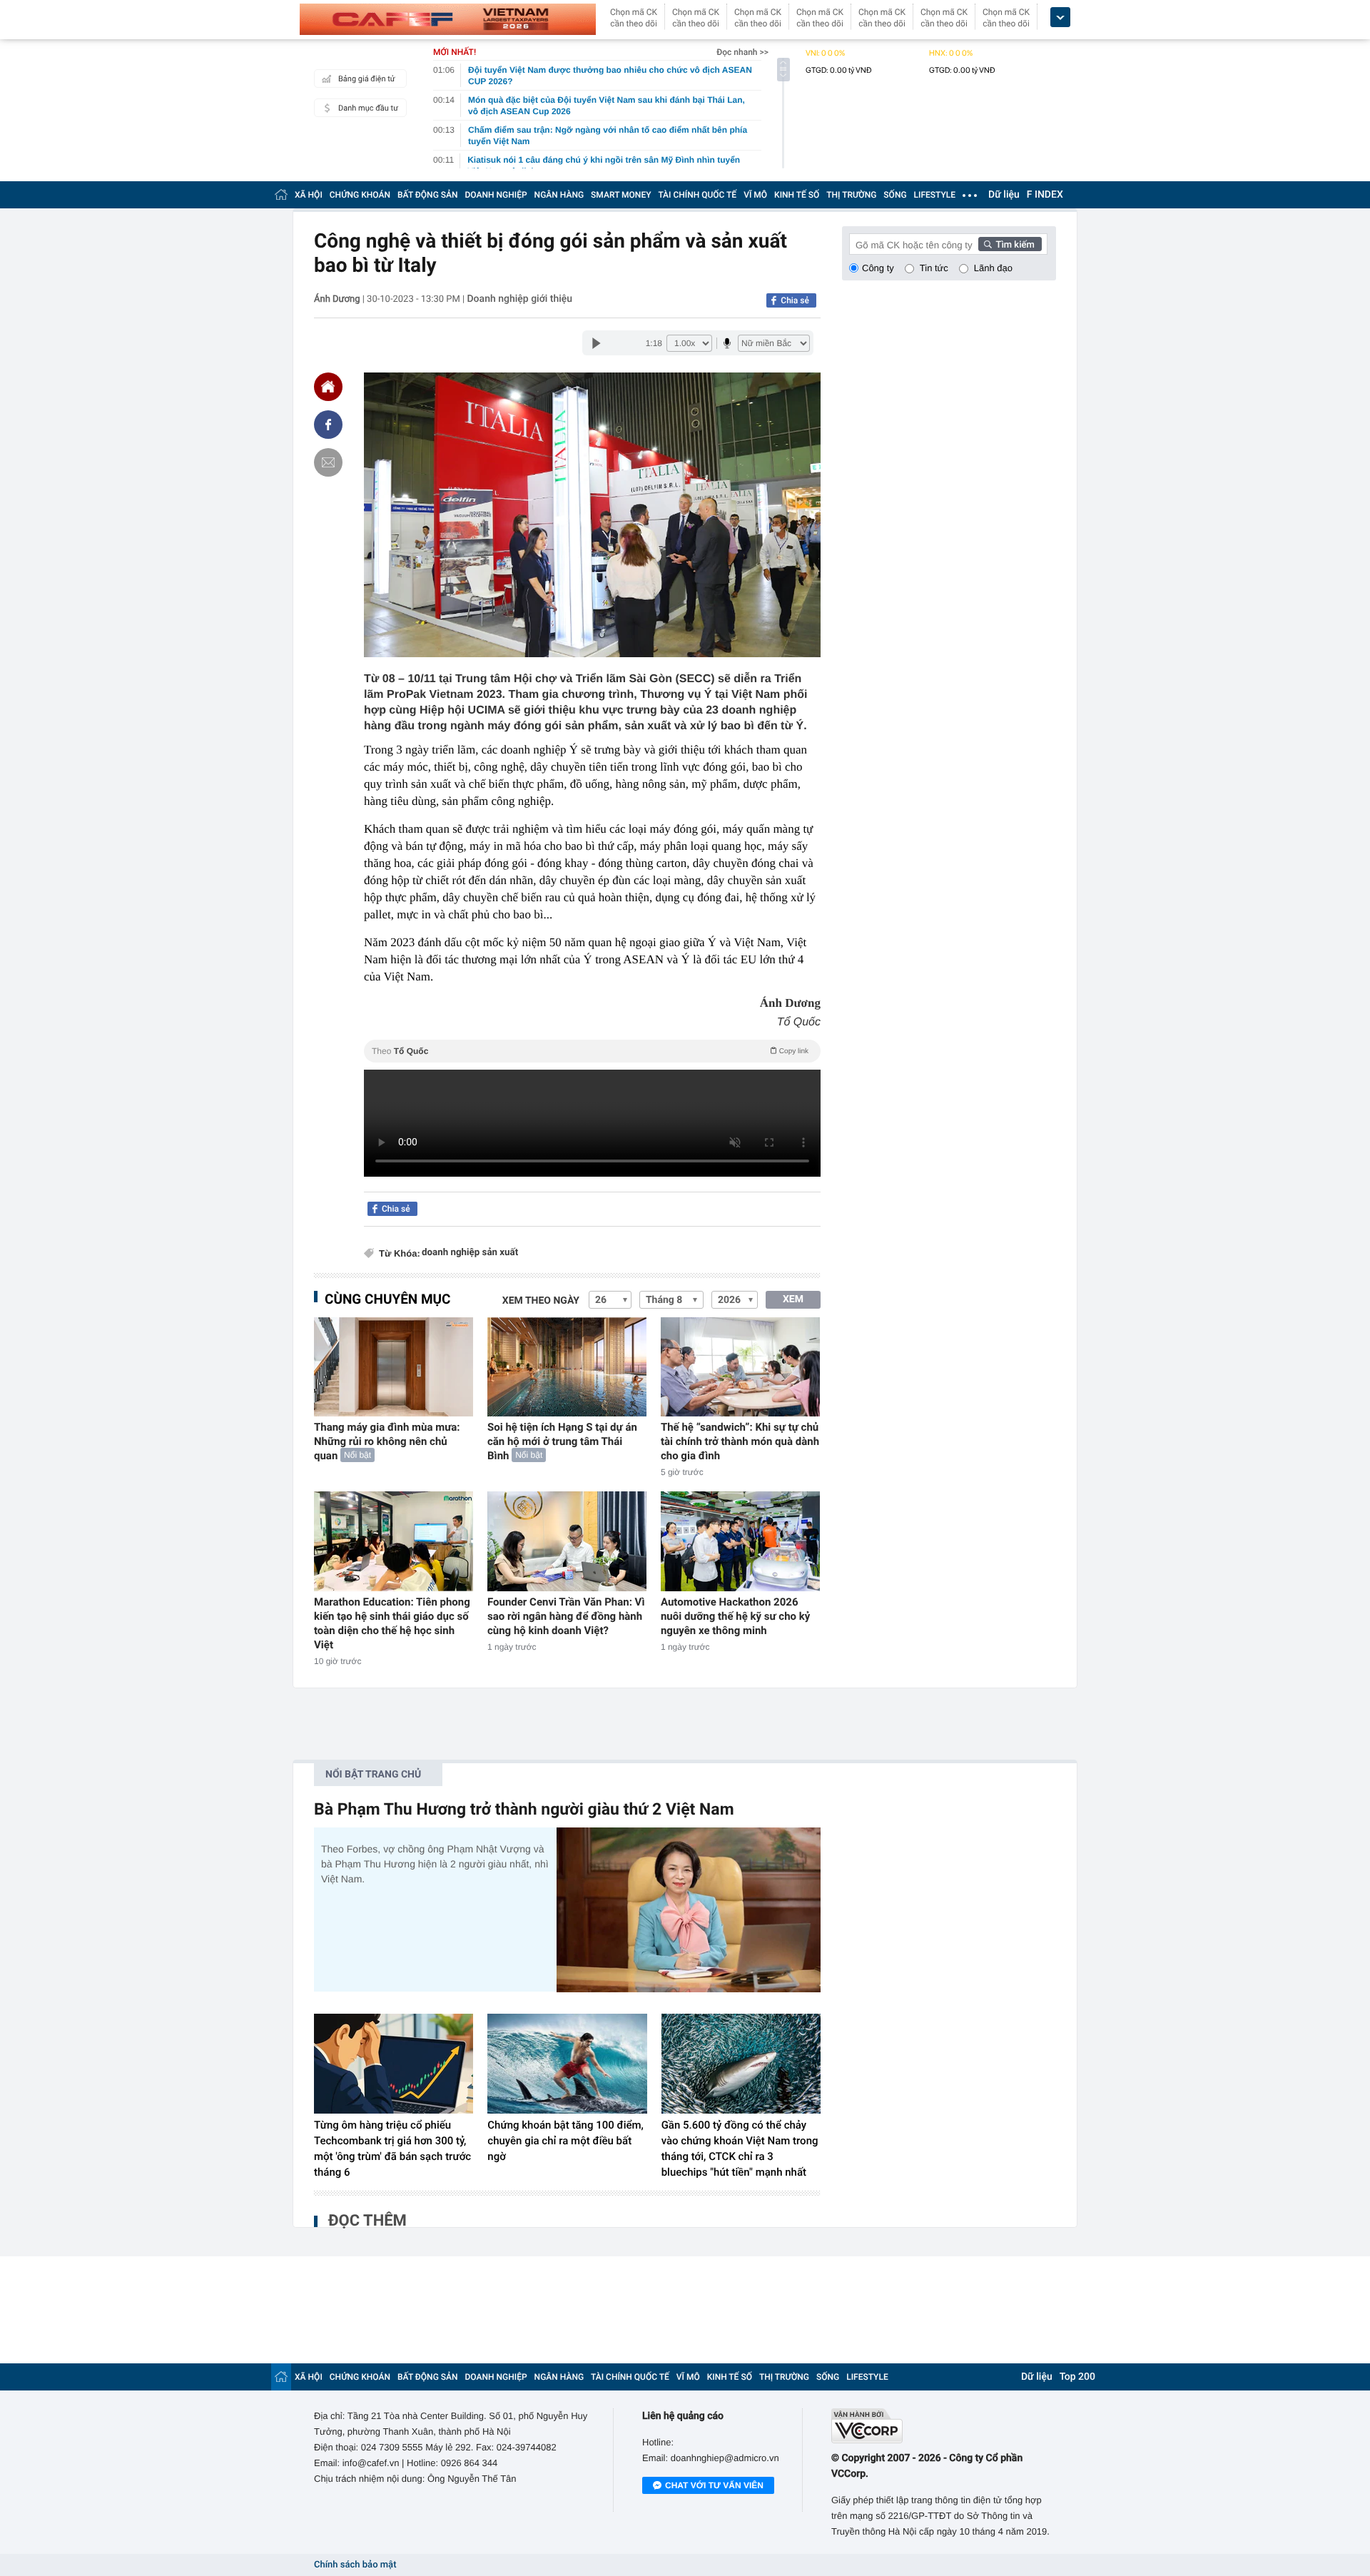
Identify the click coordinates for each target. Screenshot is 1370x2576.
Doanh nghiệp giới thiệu (519, 299)
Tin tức (934, 268)
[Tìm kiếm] (1010, 244)
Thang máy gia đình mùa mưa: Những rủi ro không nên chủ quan (387, 1441)
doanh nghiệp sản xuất (470, 1253)
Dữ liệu (1004, 195)
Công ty (878, 268)
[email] (328, 462)
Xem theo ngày (541, 1301)
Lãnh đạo (993, 268)
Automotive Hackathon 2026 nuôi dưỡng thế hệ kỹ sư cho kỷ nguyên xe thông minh (735, 1616)
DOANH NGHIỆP (496, 195)
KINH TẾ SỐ (797, 195)
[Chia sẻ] (328, 425)
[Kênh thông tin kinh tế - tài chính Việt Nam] (448, 19)
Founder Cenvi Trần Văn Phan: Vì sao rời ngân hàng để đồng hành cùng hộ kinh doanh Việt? (566, 1616)
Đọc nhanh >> (742, 52)
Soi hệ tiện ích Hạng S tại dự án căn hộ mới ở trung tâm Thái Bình (562, 1441)
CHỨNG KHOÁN (360, 195)
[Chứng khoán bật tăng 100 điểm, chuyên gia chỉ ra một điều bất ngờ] (567, 2064)
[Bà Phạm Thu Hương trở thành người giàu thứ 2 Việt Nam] (689, 1910)
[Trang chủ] (281, 194)
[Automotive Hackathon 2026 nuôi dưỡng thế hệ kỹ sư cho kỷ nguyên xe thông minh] (740, 1541)
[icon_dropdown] (1060, 17)
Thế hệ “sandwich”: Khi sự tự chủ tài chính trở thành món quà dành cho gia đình (740, 1441)
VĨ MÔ (755, 195)
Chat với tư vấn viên (714, 2485)
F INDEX (1045, 195)
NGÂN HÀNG (559, 195)
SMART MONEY (621, 195)
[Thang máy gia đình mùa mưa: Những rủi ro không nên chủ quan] (394, 1367)
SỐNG (895, 195)
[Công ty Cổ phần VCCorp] (944, 2426)
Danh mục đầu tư (368, 108)
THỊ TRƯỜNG (851, 195)
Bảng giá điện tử (367, 79)
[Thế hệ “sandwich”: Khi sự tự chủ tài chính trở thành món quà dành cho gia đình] (740, 1367)
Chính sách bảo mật (355, 2565)
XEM (793, 1299)
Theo (590, 1051)
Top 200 (1077, 2377)
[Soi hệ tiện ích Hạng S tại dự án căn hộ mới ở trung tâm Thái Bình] (567, 1367)
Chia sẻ (795, 300)
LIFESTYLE (935, 195)
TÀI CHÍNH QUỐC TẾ (697, 195)
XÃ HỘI (309, 195)
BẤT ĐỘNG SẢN (428, 195)
